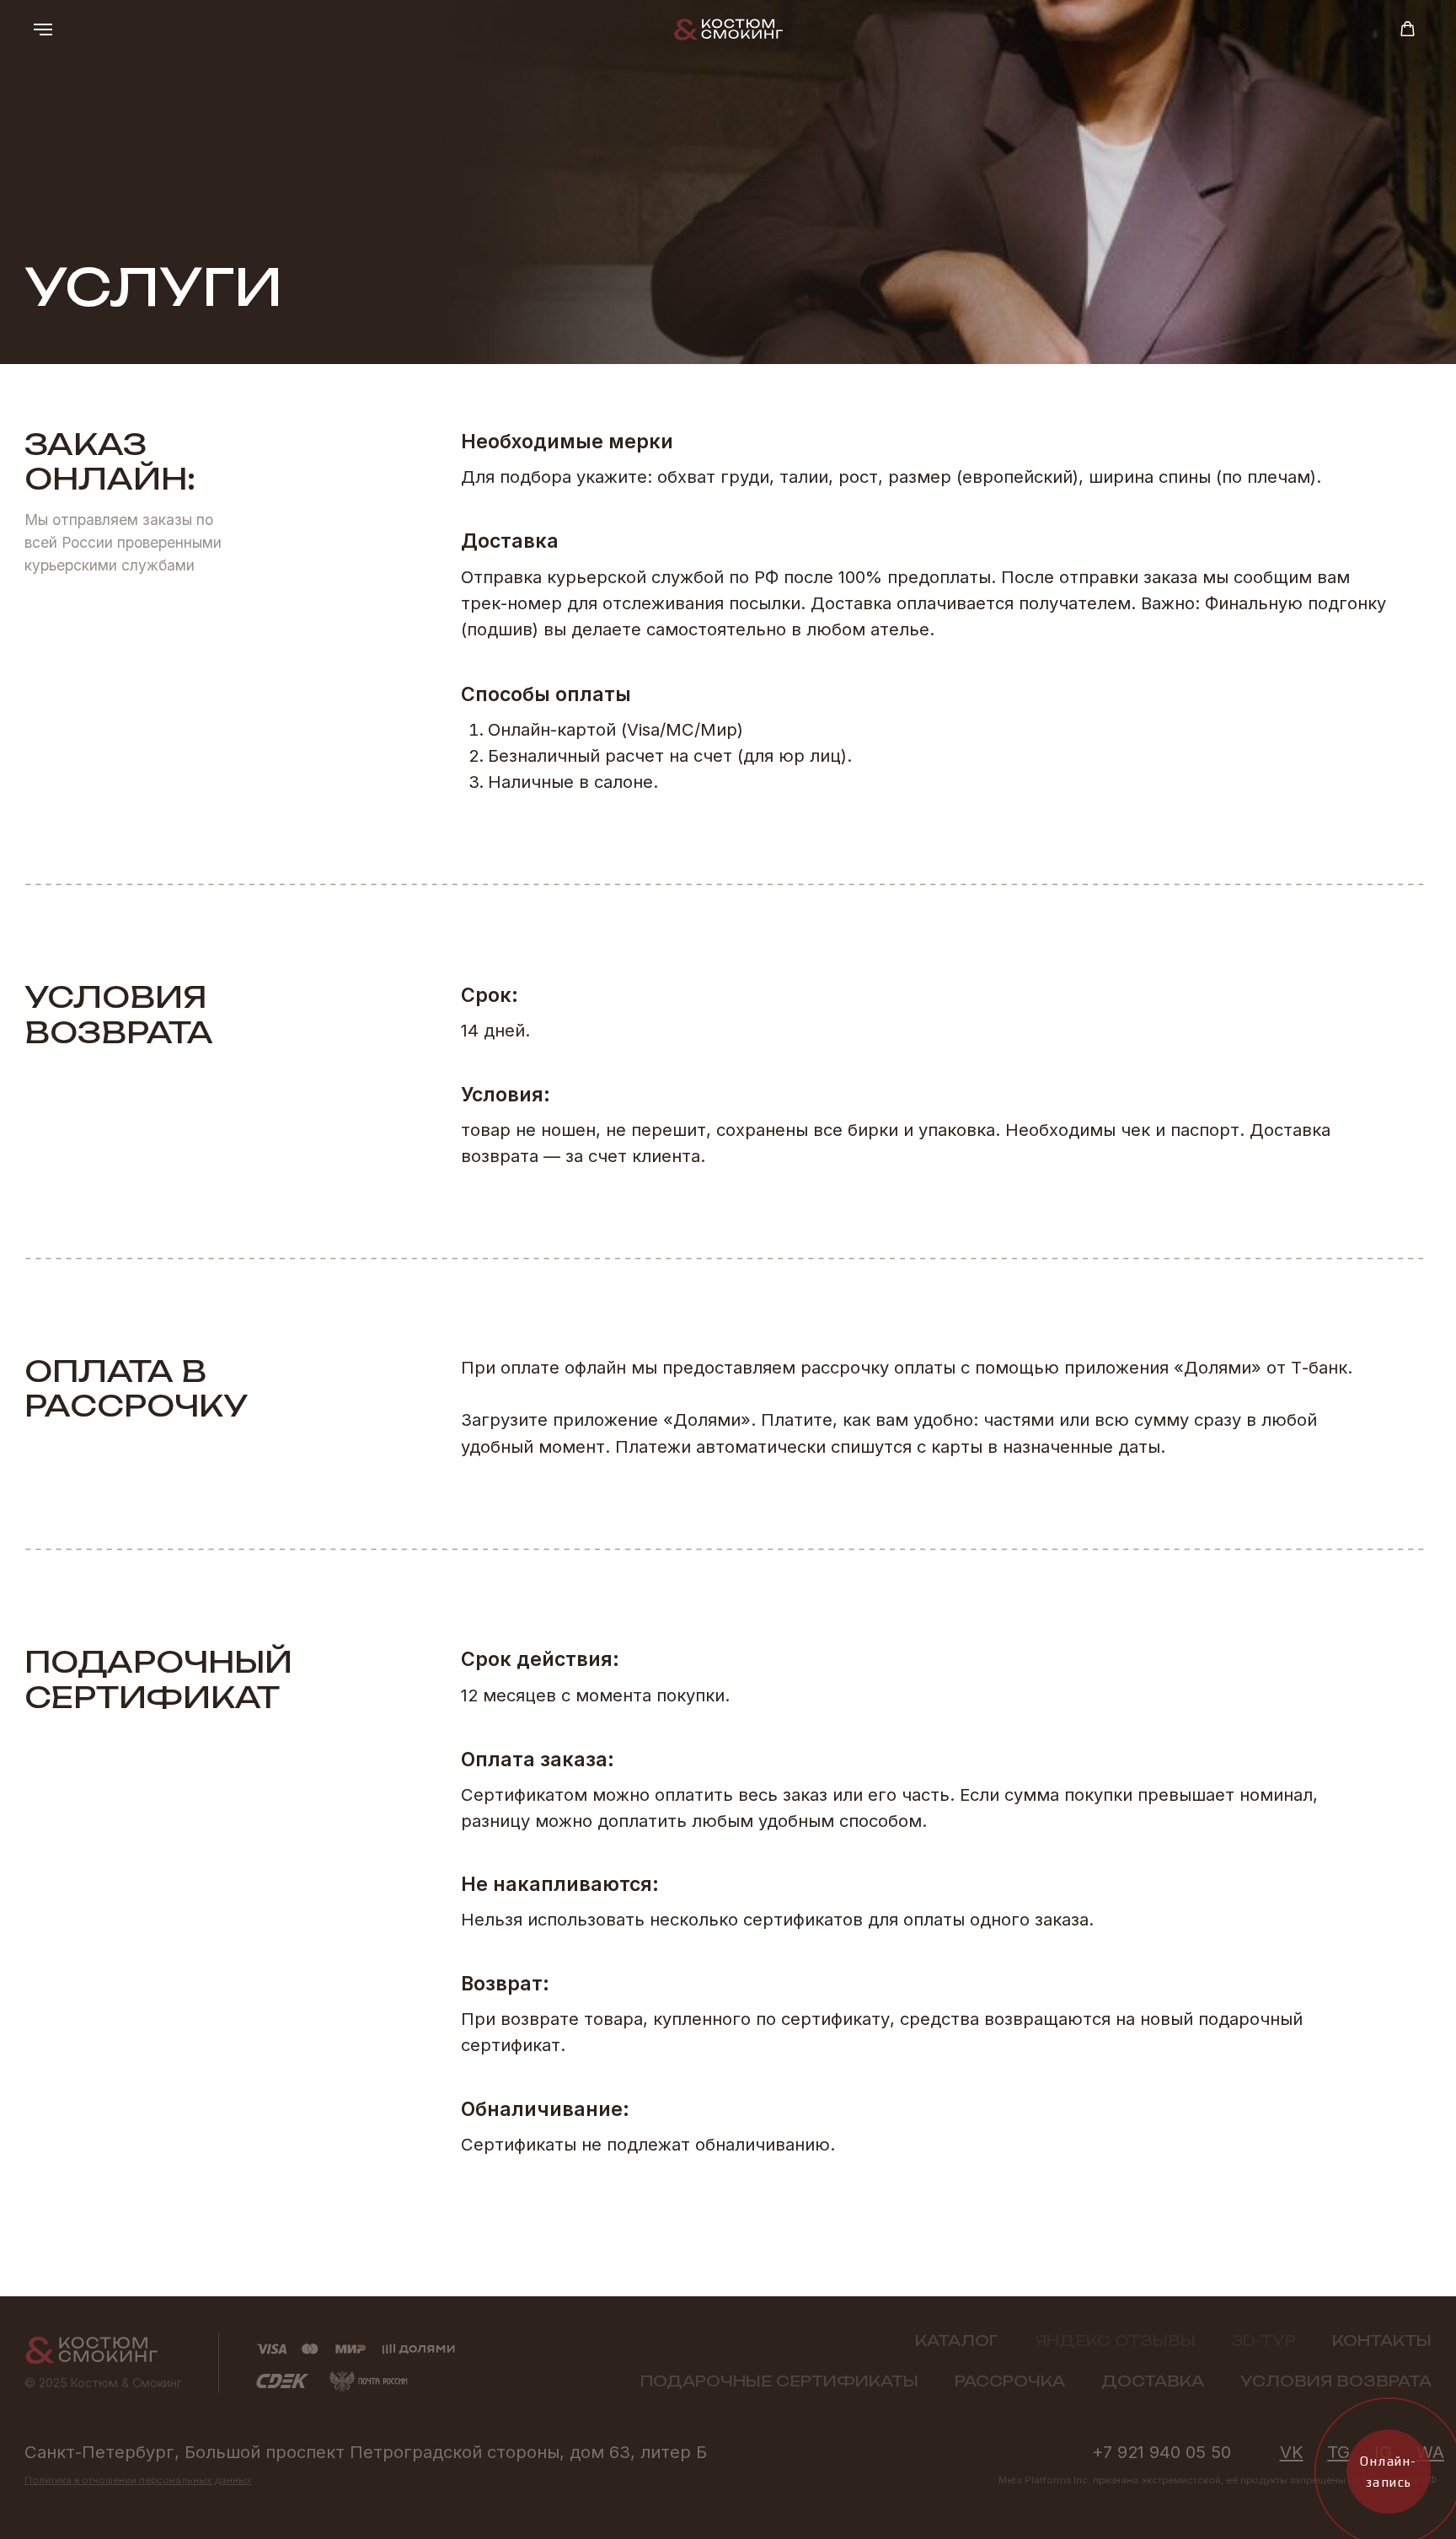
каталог (957, 2341)
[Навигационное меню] (43, 29)
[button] (1408, 29)
